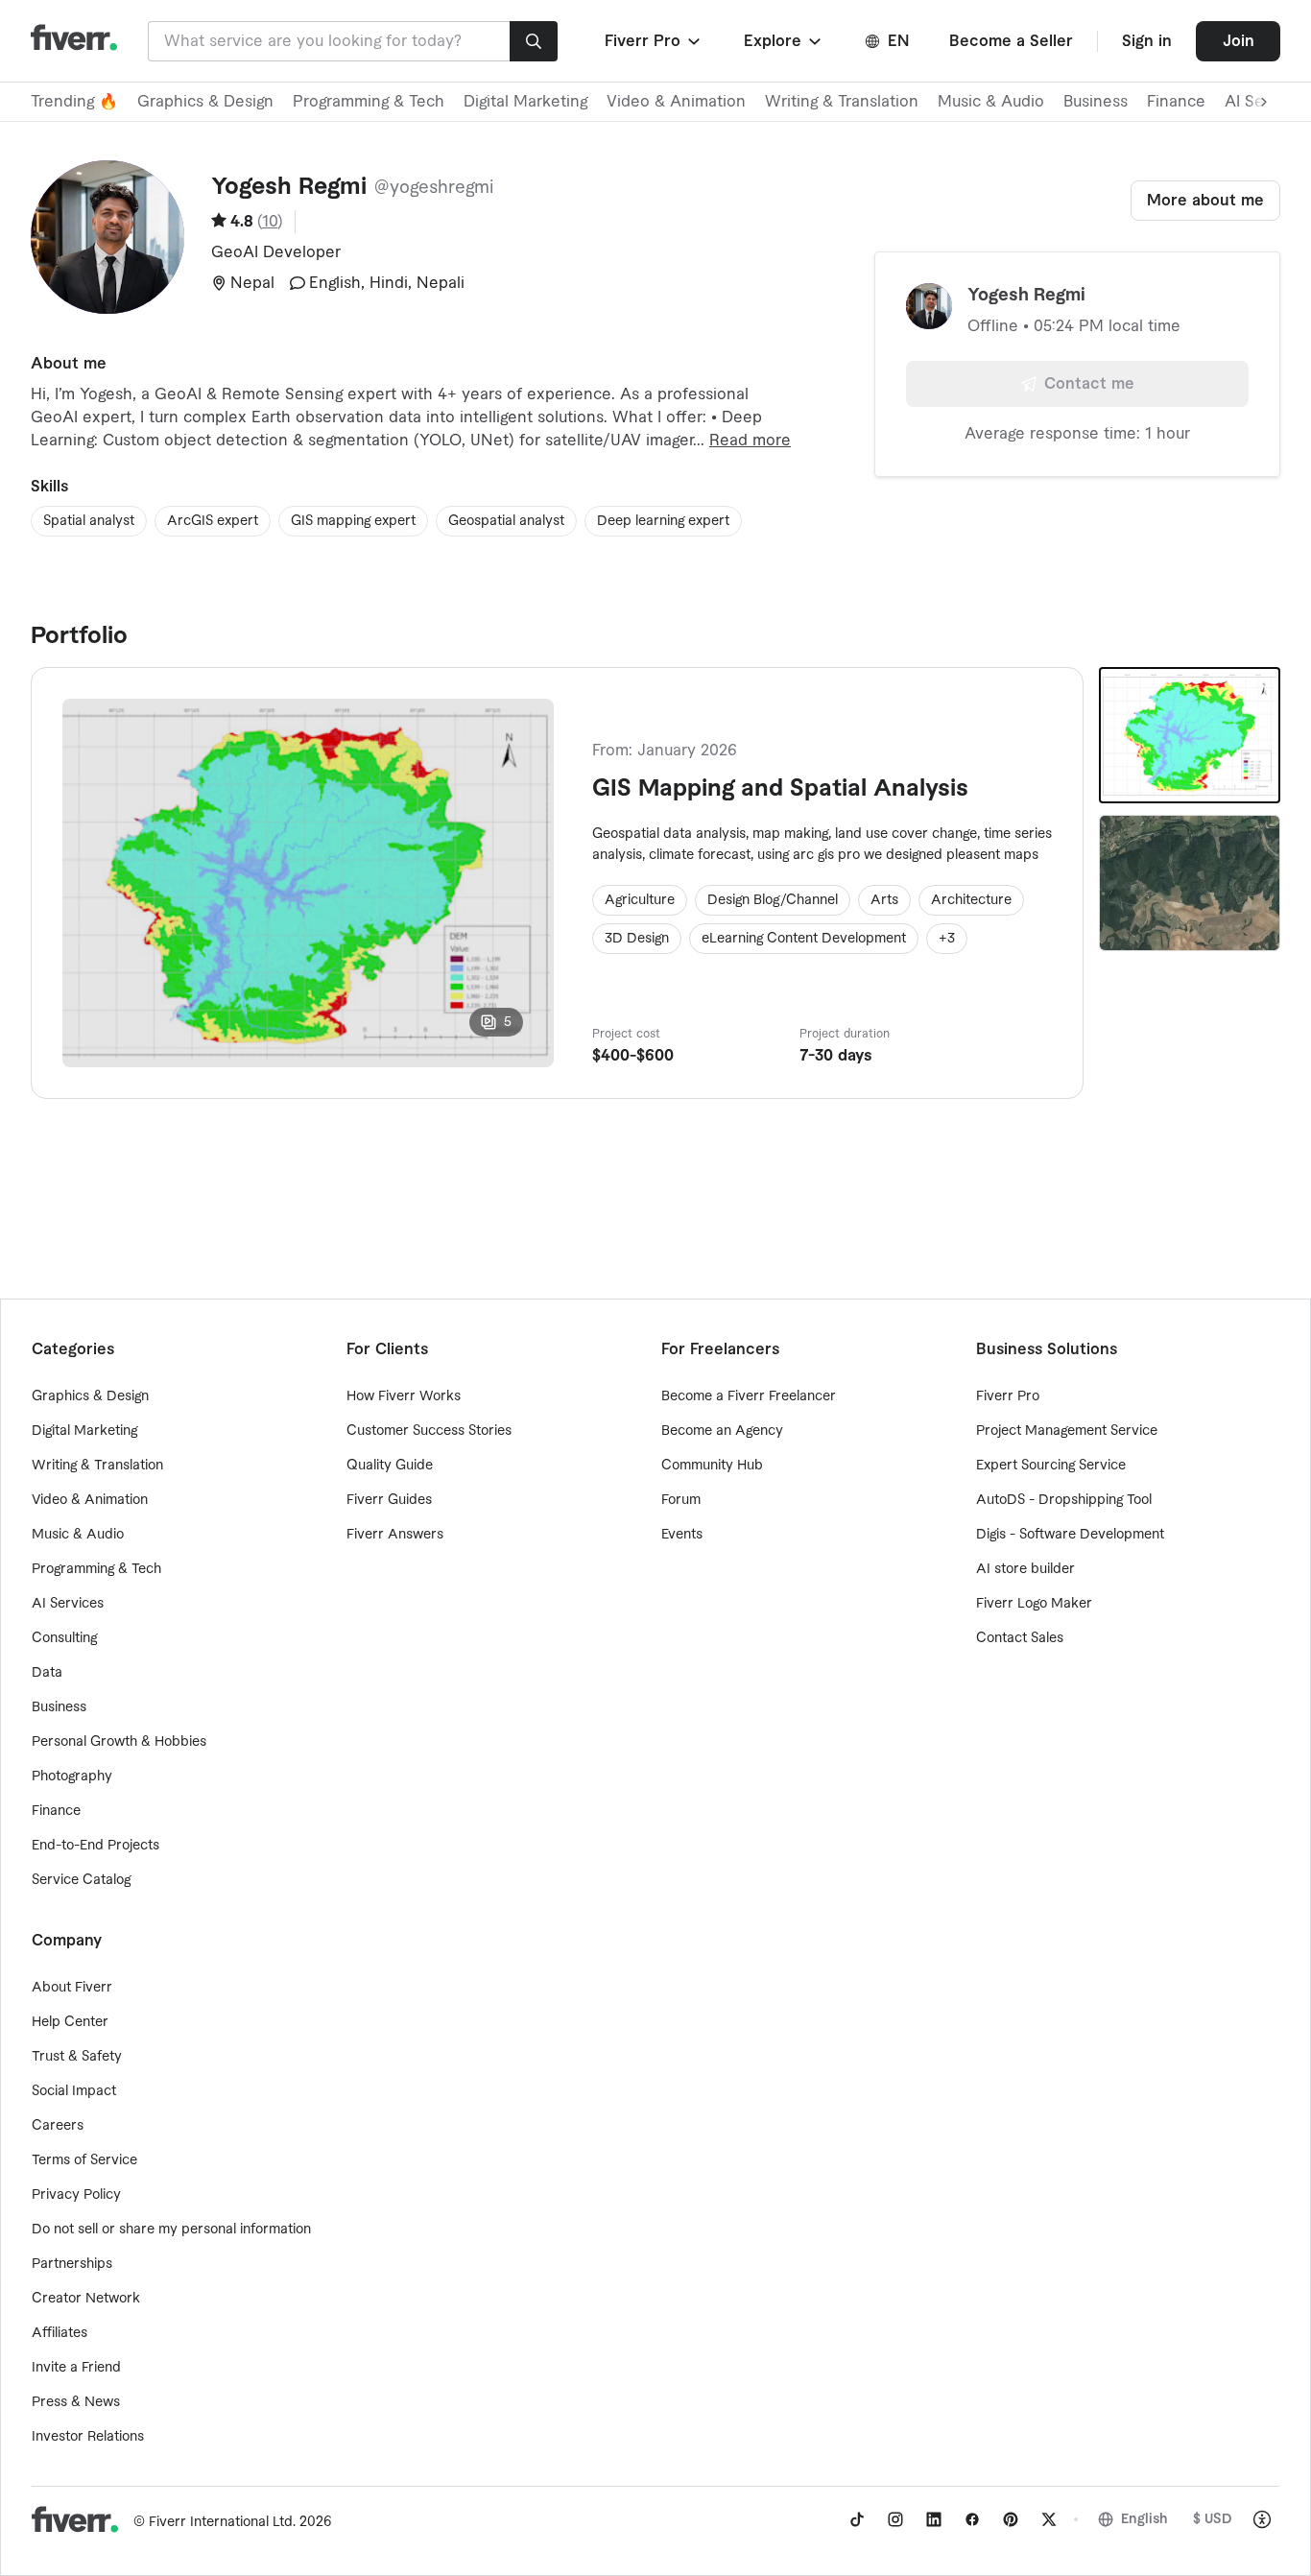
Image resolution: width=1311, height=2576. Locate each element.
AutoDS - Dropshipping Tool (1064, 1500)
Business (1096, 102)
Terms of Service (84, 2160)
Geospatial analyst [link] (506, 521)
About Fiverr (72, 1988)
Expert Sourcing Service (1051, 1466)
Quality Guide (390, 1466)
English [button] (1144, 2519)
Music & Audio (991, 102)
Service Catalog (81, 1880)
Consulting (64, 1638)
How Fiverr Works (404, 1396)
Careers (58, 2126)
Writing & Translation (842, 102)
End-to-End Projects (95, 1846)
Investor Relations (88, 2437)
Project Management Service (1067, 1431)
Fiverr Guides (389, 1500)
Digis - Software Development (1070, 1535)
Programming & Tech (369, 102)
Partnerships (72, 2264)
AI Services (68, 1604)
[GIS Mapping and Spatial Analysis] (1190, 735)
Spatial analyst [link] (89, 521)
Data (47, 1673)
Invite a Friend (76, 2368)
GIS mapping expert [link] (353, 521)
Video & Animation (676, 102)
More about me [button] (1205, 201)
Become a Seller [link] (1011, 41)
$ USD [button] (1213, 2519)
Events (682, 1535)
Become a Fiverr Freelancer (749, 1396)
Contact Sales (1020, 1638)
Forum (681, 1500)
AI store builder (1025, 1569)
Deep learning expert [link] (663, 521)
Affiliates (60, 2333)
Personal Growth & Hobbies (119, 1742)
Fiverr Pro (1008, 1396)
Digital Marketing (525, 102)
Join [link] (1239, 41)
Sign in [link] (1147, 41)
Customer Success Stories (429, 1431)
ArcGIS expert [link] (213, 521)
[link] (857, 2519)
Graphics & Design (205, 102)
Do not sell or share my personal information (171, 2230)
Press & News (76, 2402)
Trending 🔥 (74, 102)
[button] (654, 41)
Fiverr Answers (395, 1535)
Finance (1176, 102)
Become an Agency (722, 1431)
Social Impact (74, 2091)
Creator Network (86, 2299)
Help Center (70, 2022)
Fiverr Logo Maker (1034, 1604)
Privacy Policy (76, 2195)
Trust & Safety (77, 2057)
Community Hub (712, 1466)
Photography (72, 1777)
